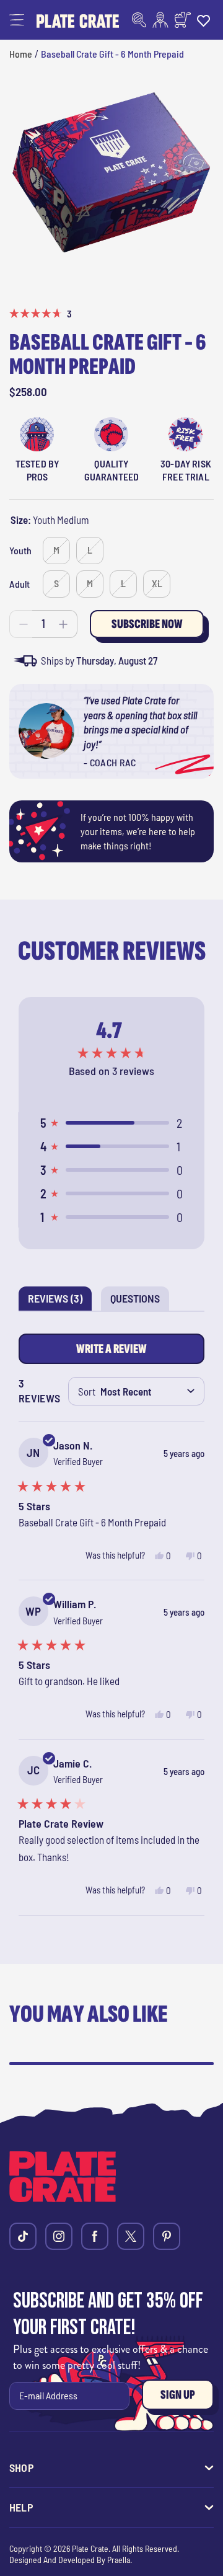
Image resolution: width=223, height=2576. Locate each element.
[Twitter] (131, 2236)
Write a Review (115, 1352)
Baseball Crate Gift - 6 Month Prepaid (112, 54)
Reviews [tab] (60, 1301)
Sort (87, 1391)
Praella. (120, 2560)
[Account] (160, 20)
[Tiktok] (23, 2236)
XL (157, 583)
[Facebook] (95, 2236)
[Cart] (183, 20)
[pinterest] (167, 2236)
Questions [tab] (140, 1301)
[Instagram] (59, 2236)
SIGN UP (178, 2395)
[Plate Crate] (78, 20)
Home (21, 54)
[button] (17, 20)
